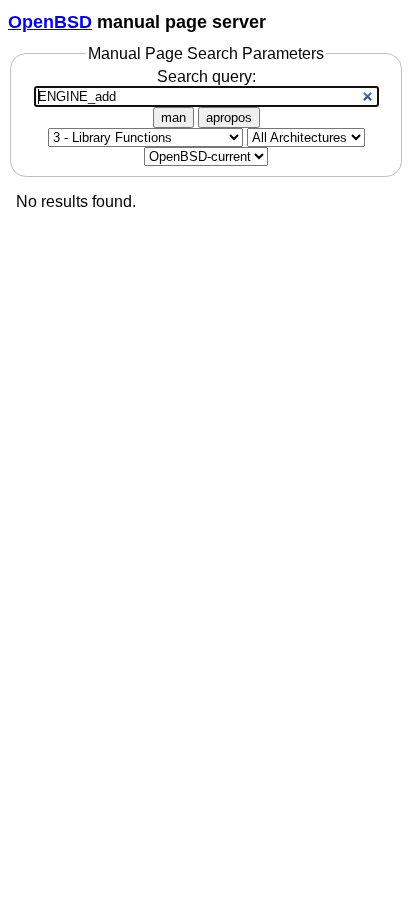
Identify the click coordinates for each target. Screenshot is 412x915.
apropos (229, 117)
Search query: (206, 76)
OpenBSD (50, 22)
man (173, 117)
